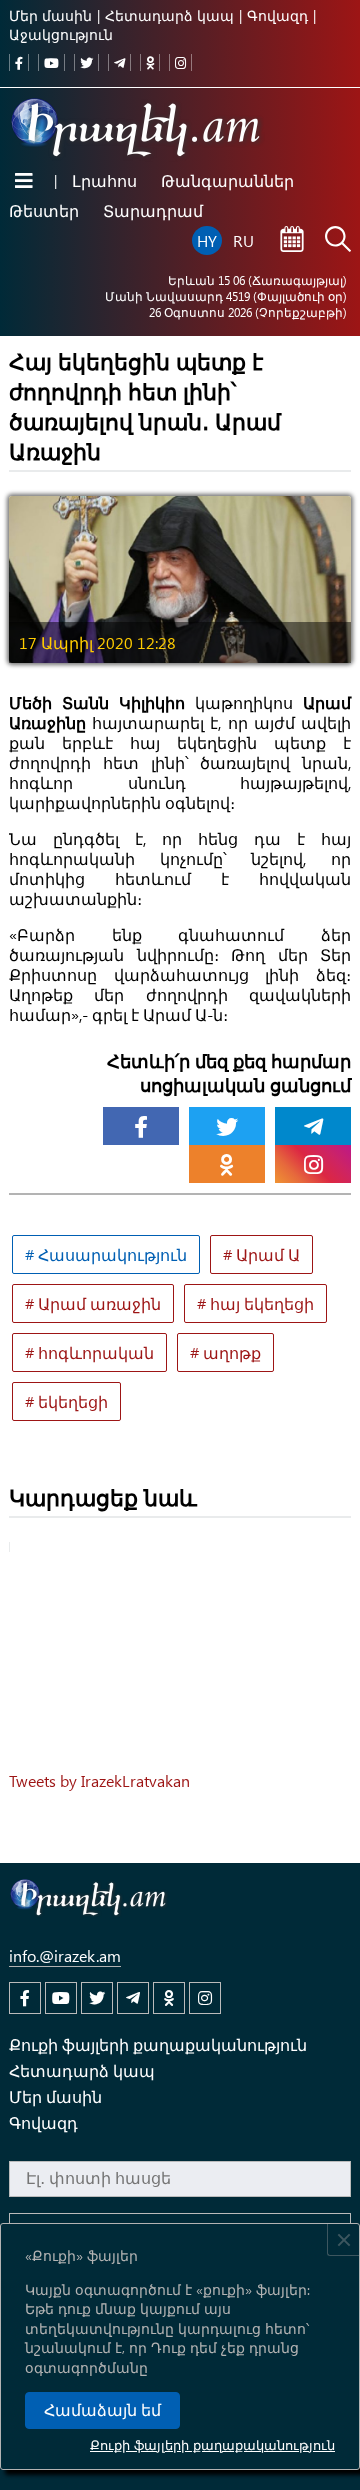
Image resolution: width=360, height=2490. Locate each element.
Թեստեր (44, 210)
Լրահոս (104, 180)
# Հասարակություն (106, 1254)
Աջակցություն (61, 34)
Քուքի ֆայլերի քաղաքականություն (212, 2444)
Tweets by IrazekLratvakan (99, 1780)
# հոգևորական (89, 1352)
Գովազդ (277, 15)
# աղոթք (225, 1352)
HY (207, 240)
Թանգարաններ (227, 180)
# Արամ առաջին (93, 1303)
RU (243, 240)
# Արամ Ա (261, 1254)
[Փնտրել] (338, 241)
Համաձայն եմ (102, 2410)
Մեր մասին (50, 15)
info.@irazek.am (65, 1955)
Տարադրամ (153, 210)
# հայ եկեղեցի (255, 1303)
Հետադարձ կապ (169, 15)
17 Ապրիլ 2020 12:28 (97, 642)
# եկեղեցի (66, 1401)
